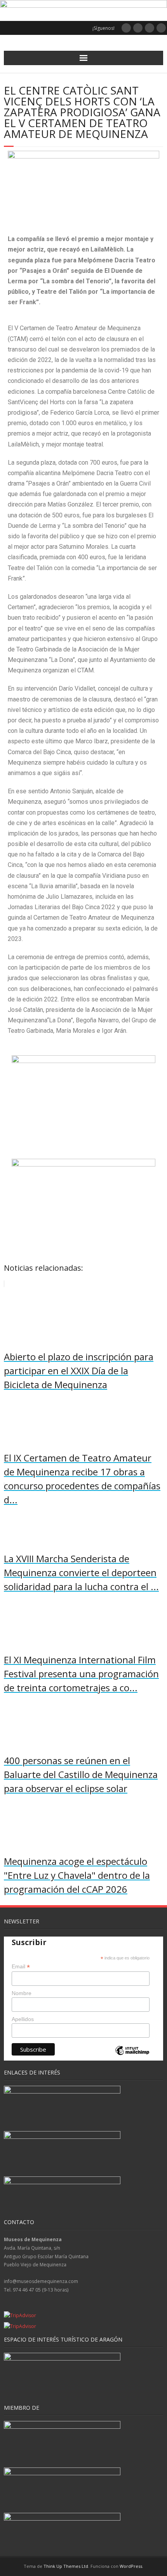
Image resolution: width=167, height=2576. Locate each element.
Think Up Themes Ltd (66, 2566)
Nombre (22, 1993)
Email (21, 1967)
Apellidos (23, 2019)
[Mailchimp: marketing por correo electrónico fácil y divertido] (132, 2057)
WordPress (131, 2566)
